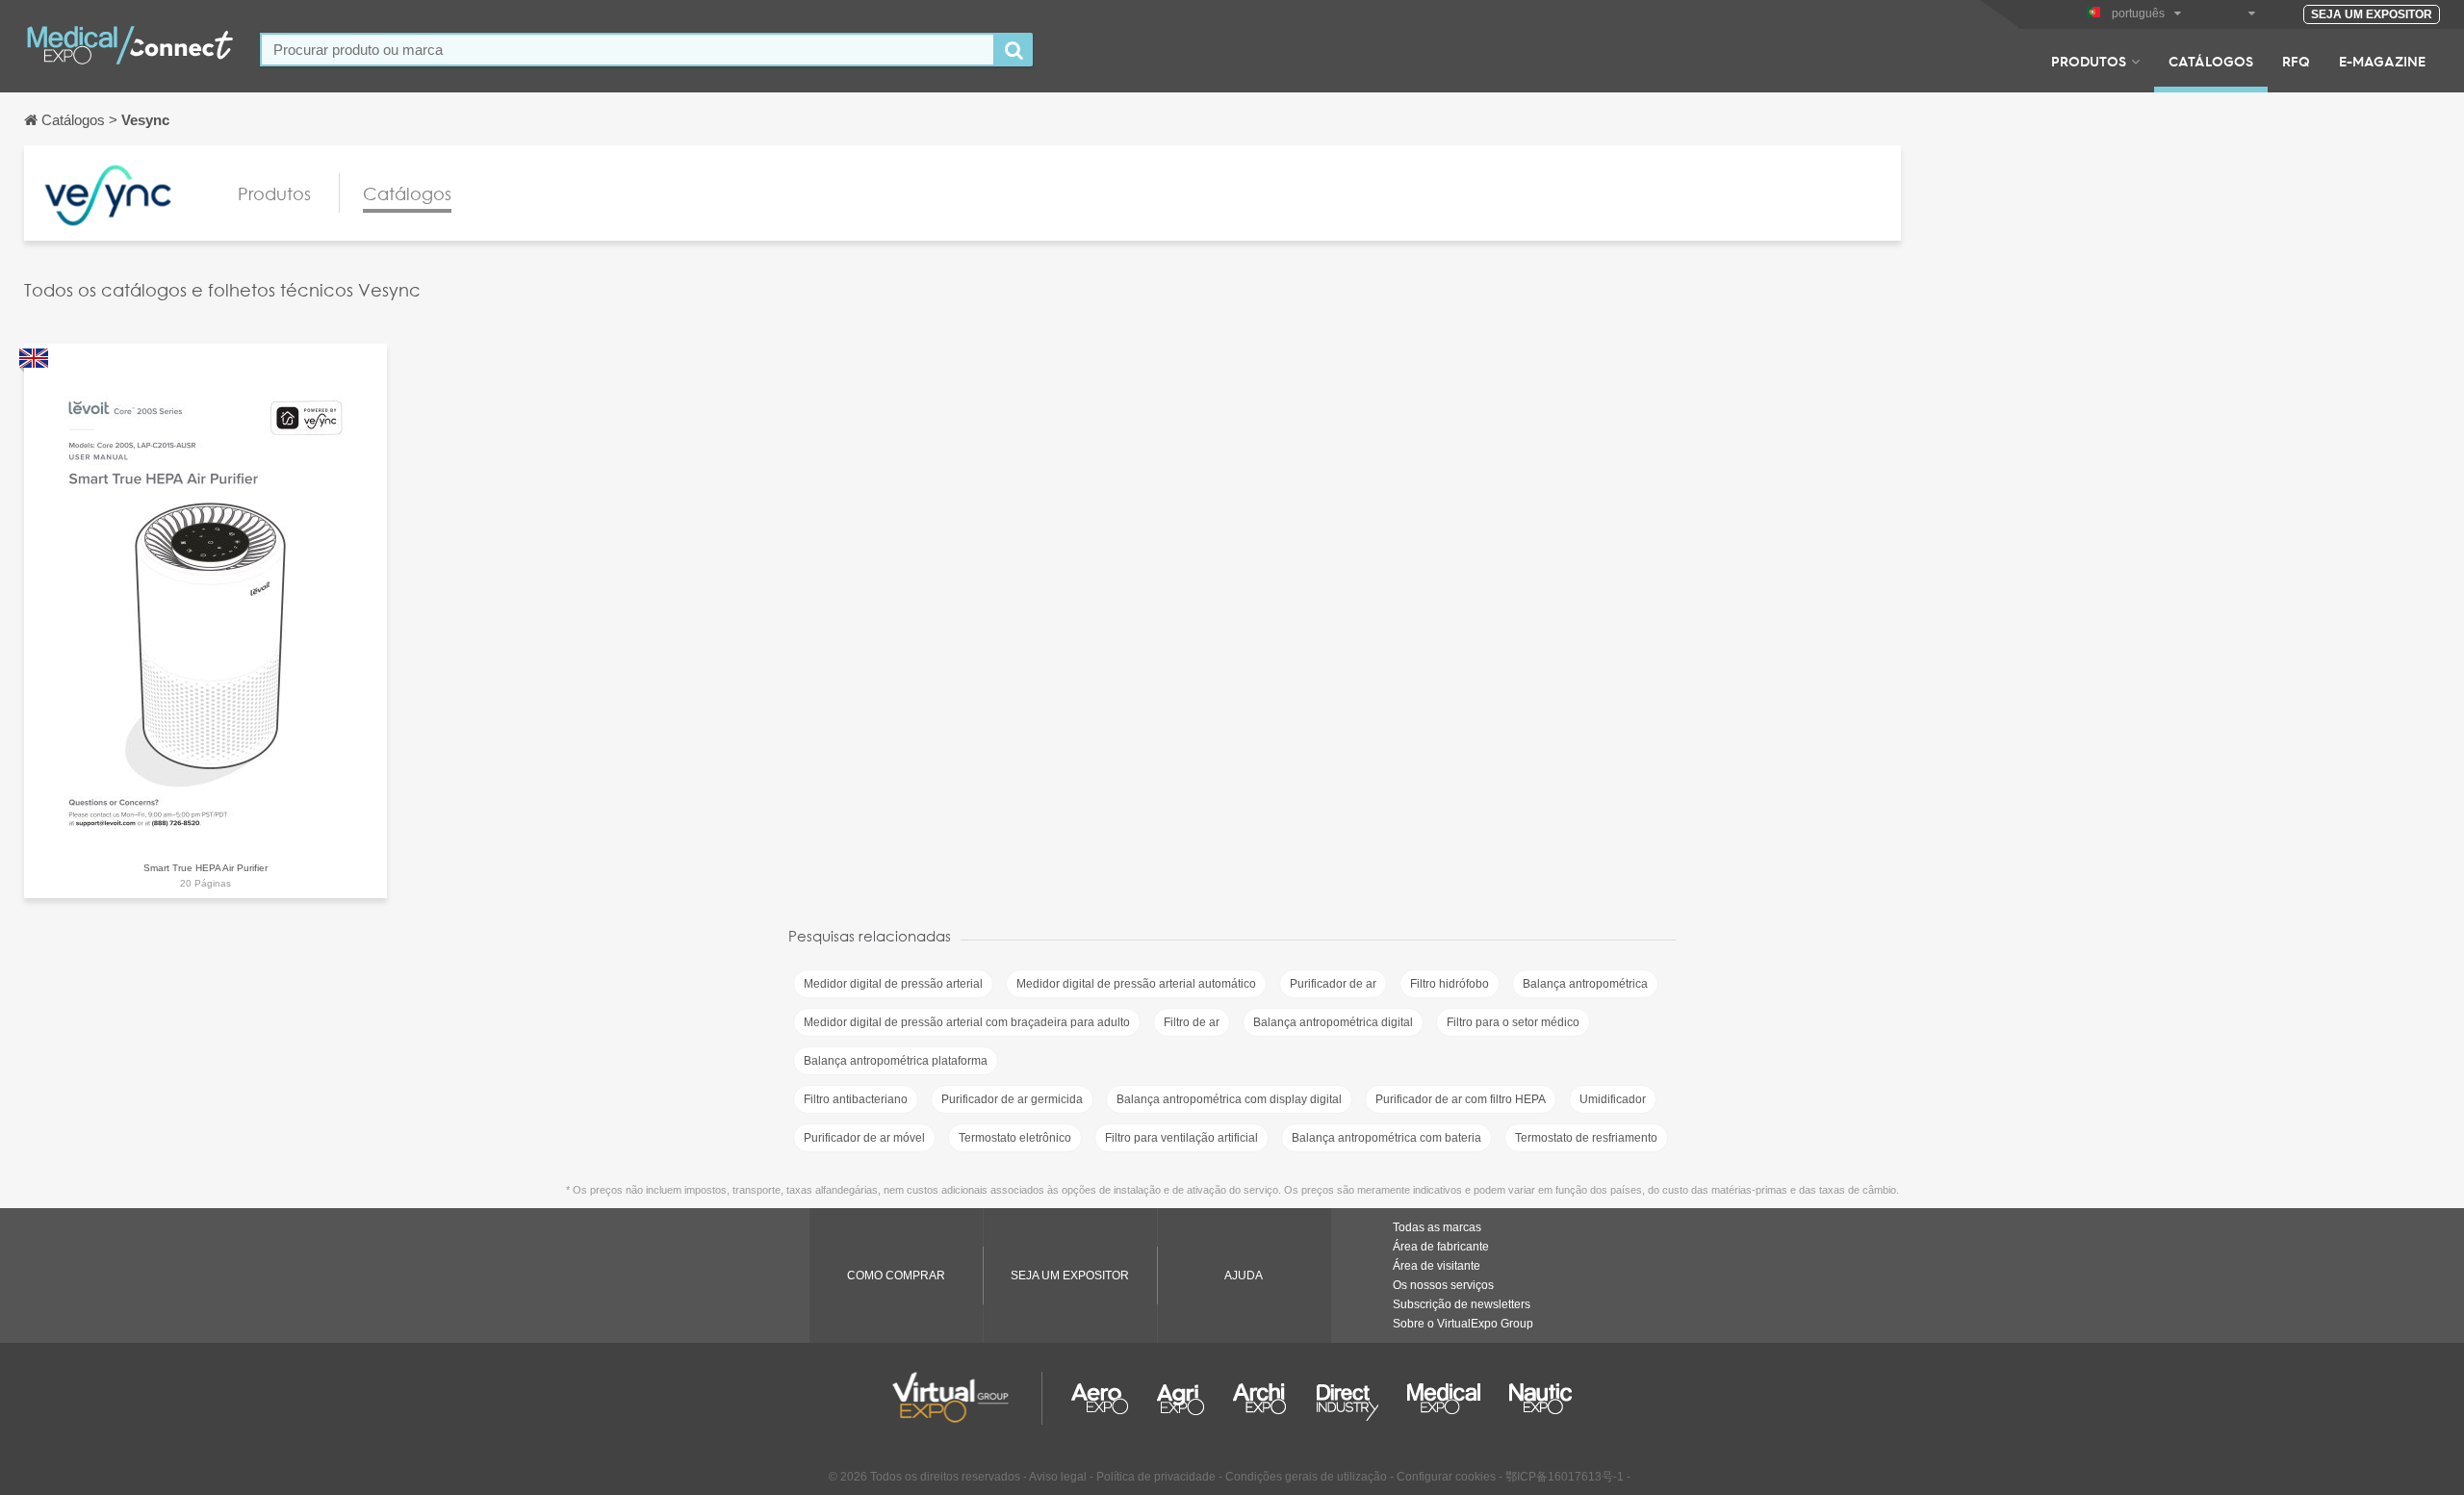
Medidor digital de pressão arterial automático (1136, 984)
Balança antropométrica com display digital (1229, 1099)
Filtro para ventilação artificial (1181, 1138)
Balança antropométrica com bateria (1386, 1138)
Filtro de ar (1192, 1022)
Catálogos (2211, 61)
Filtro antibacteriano (856, 1099)
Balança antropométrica (1585, 984)
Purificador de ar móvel (864, 1138)
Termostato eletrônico (1015, 1138)
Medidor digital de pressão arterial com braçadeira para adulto (967, 1022)
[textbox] (628, 50)
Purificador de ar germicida (1012, 1099)
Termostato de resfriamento (1586, 1138)
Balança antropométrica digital (1333, 1022)
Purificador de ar (1333, 984)
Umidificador (1613, 1099)
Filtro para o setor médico (1513, 1022)
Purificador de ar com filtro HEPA (1461, 1099)
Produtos (2089, 61)
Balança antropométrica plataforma (896, 1061)
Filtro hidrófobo (1450, 984)
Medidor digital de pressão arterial (893, 984)
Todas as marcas (1437, 1227)
